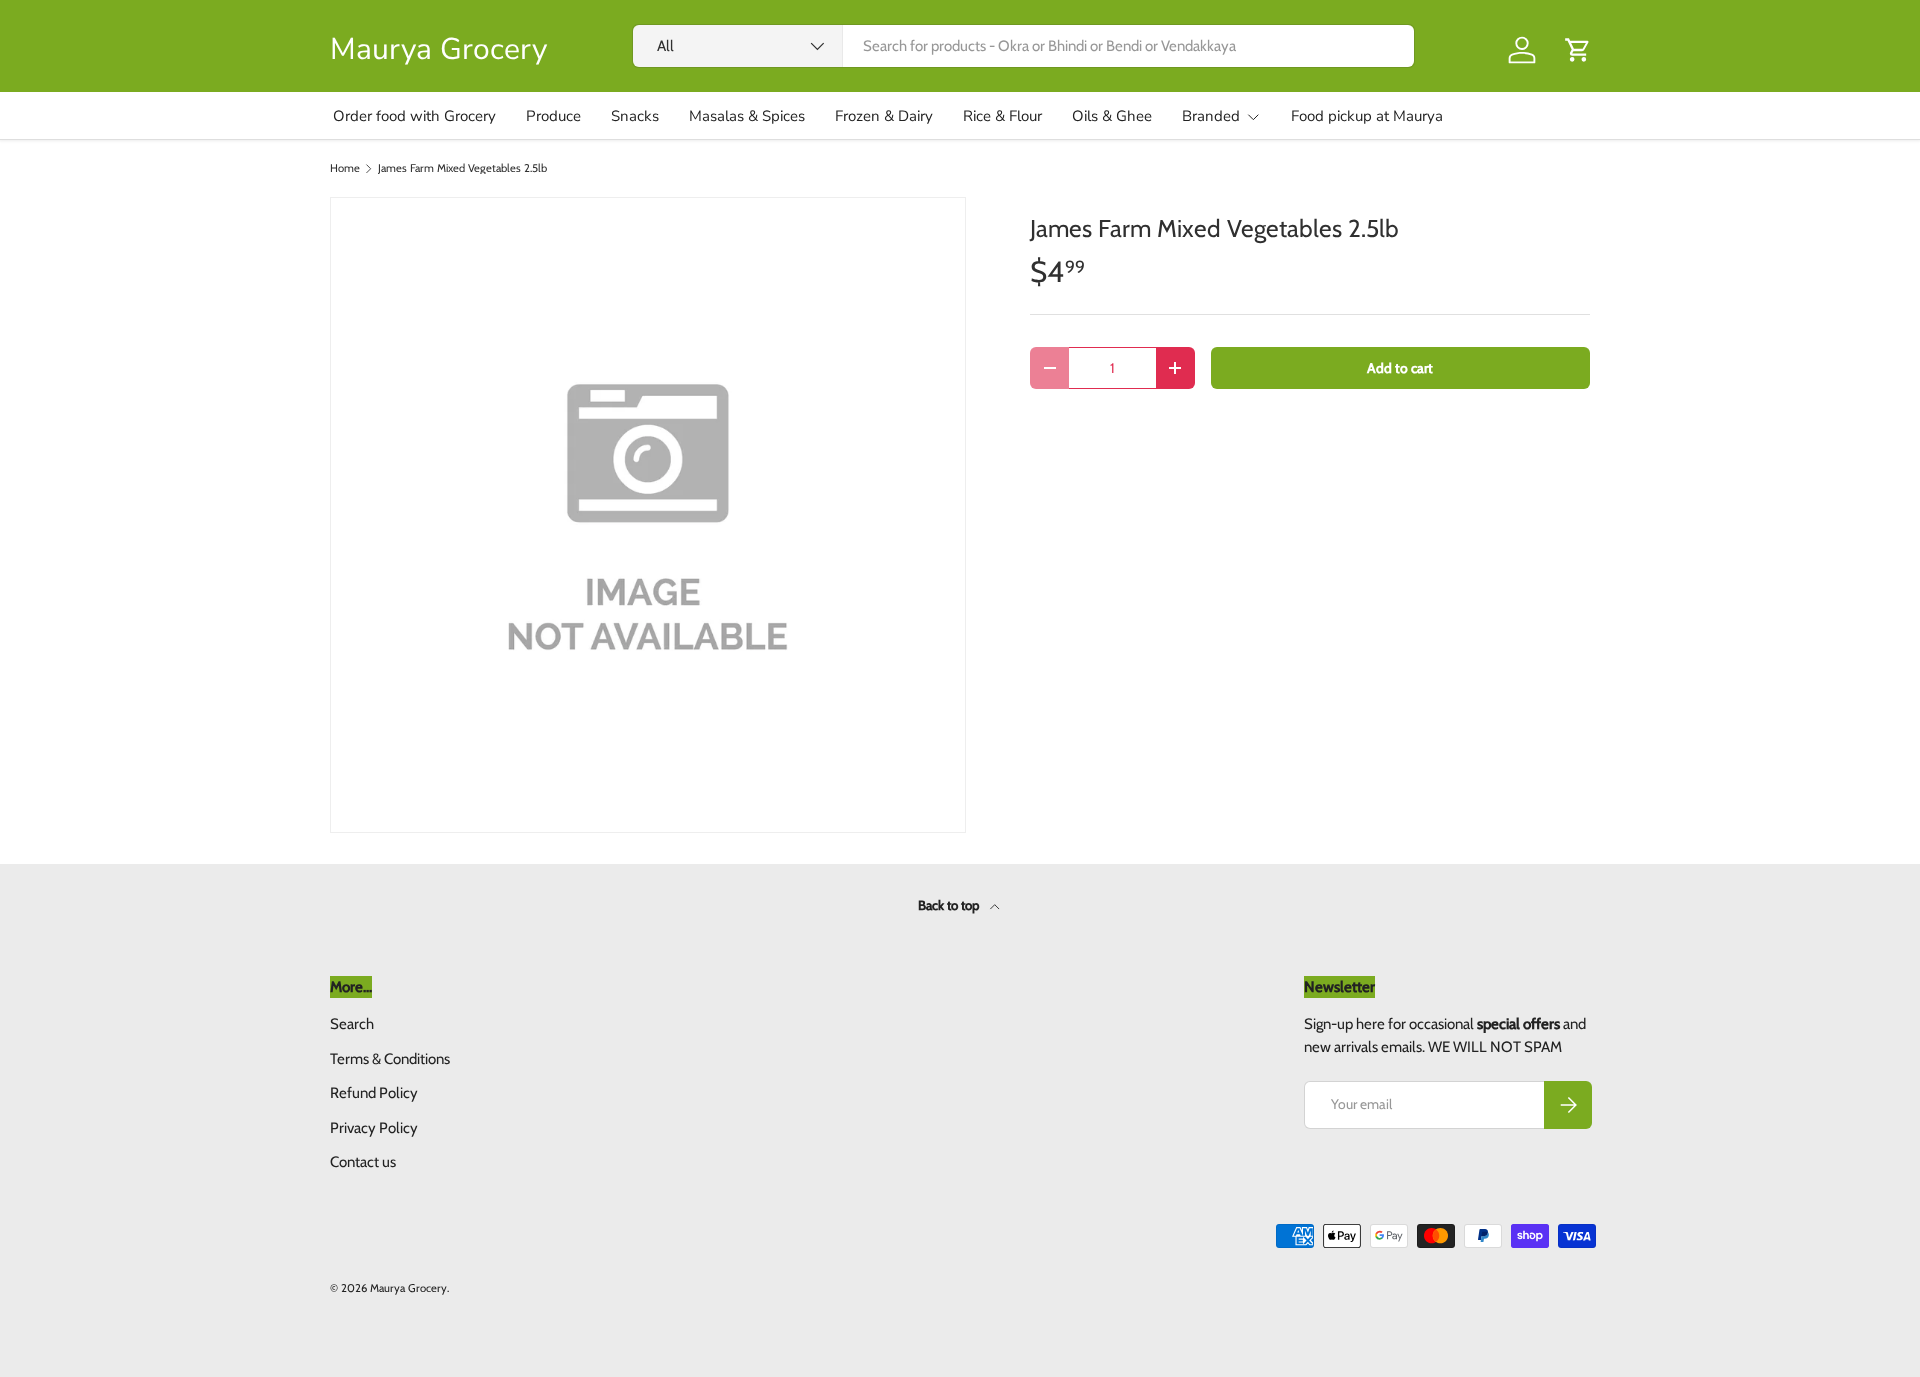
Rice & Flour (1002, 116)
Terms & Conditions (390, 1059)
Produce (553, 116)
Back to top (950, 905)
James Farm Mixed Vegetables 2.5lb (462, 168)
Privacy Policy (374, 1128)
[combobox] (1024, 46)
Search (352, 1024)
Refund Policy (374, 1093)
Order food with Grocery (414, 116)
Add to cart (1400, 368)
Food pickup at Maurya (1367, 116)
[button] (1578, 50)
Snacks (635, 116)
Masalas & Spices (747, 116)
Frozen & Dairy (884, 116)
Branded (1211, 116)
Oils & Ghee (1112, 116)
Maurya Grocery (408, 1288)
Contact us (363, 1162)
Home (345, 168)
